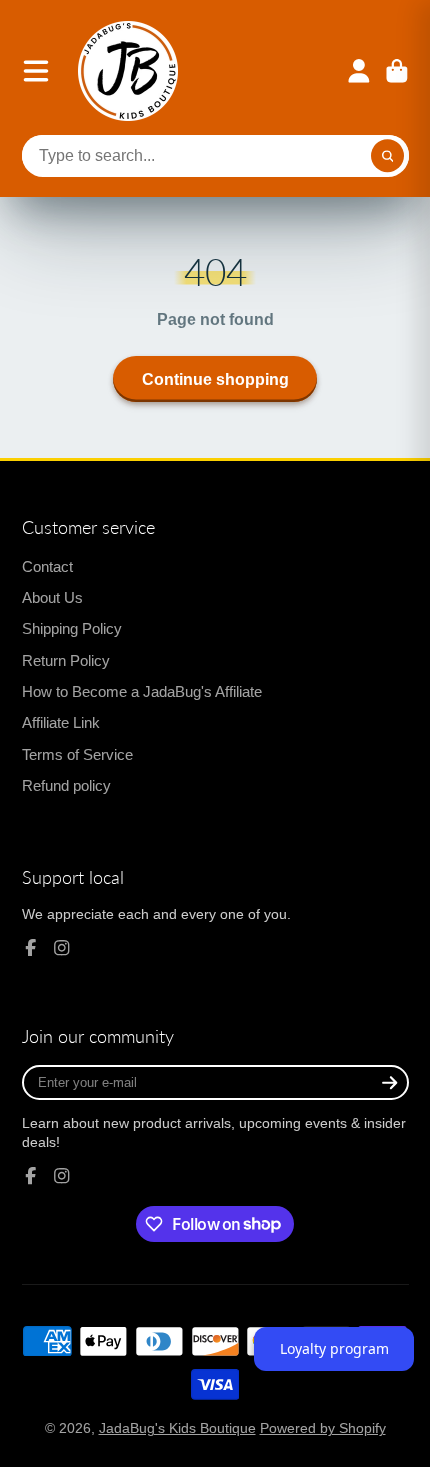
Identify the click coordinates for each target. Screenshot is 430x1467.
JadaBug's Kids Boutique (177, 1428)
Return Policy (66, 660)
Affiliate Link (61, 722)
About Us (52, 597)
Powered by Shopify (323, 1428)
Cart (397, 71)
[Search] (388, 156)
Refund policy (66, 785)
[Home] (128, 71)
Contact (47, 566)
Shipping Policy (72, 628)
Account (359, 71)
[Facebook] (31, 948)
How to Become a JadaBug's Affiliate (142, 691)
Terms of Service (77, 754)
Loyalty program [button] (334, 1348)
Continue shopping (215, 379)
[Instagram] (62, 948)
